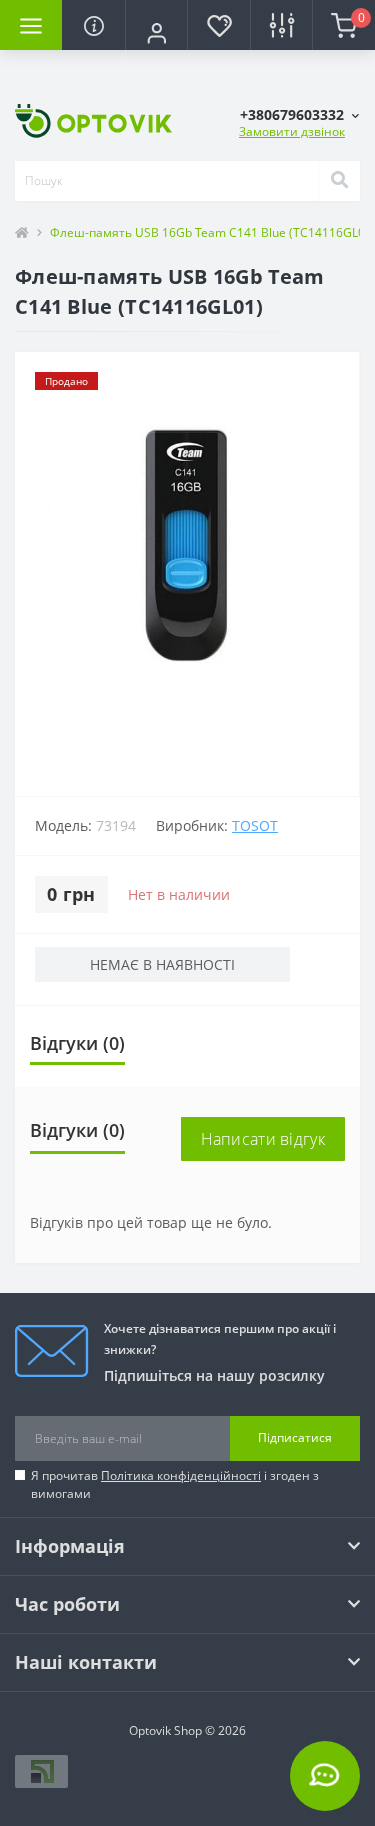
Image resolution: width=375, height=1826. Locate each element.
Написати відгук (263, 1139)
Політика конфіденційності (181, 1475)
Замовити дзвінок (292, 131)
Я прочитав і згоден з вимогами (175, 1484)
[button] (156, 33)
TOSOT (255, 825)
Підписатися (295, 1437)
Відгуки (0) (77, 1043)
